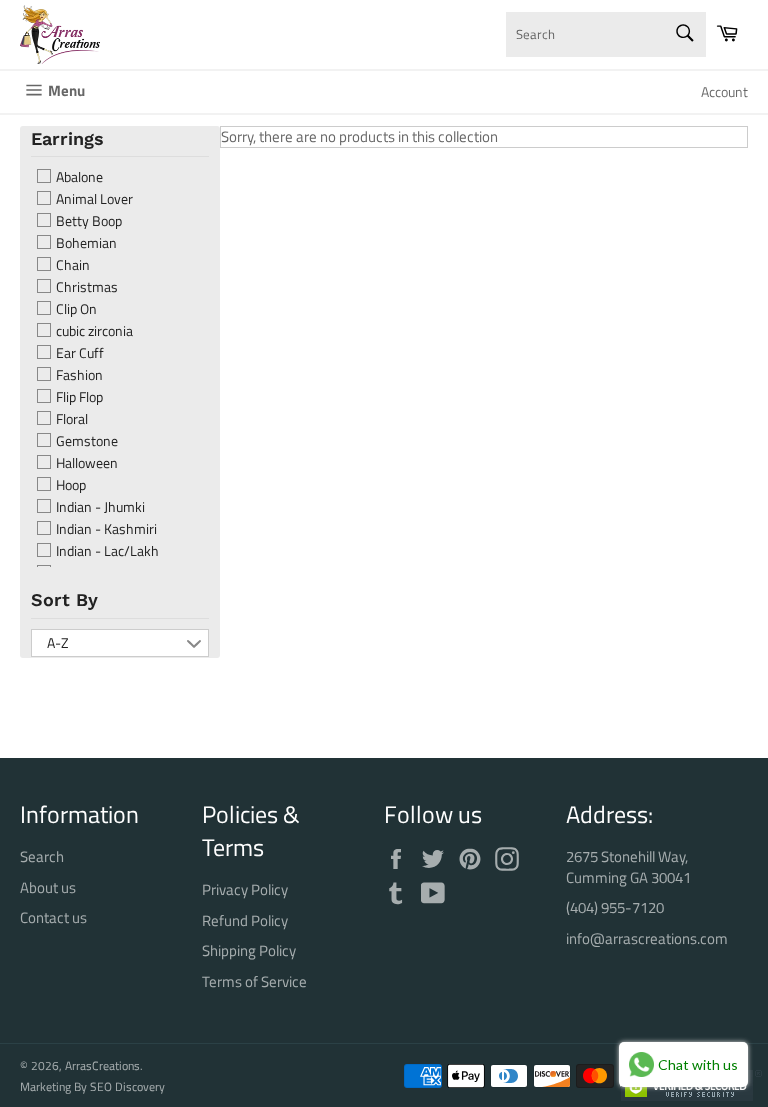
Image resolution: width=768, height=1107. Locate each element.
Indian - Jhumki (99, 507)
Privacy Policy (245, 889)
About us (48, 887)
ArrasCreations (102, 1065)
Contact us (53, 917)
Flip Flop (78, 397)
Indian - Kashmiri (105, 529)
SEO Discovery (127, 1086)
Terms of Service (254, 981)
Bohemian (85, 243)
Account (724, 91)
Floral (70, 419)
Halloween (85, 463)
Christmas (85, 287)
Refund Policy (245, 920)
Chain (71, 265)
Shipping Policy (249, 950)
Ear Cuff (78, 353)
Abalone (78, 177)
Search (42, 856)
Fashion (78, 375)
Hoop (69, 485)
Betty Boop (87, 221)
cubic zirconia (93, 331)
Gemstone (85, 441)
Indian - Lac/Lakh (106, 551)
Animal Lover (93, 199)
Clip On (75, 309)
